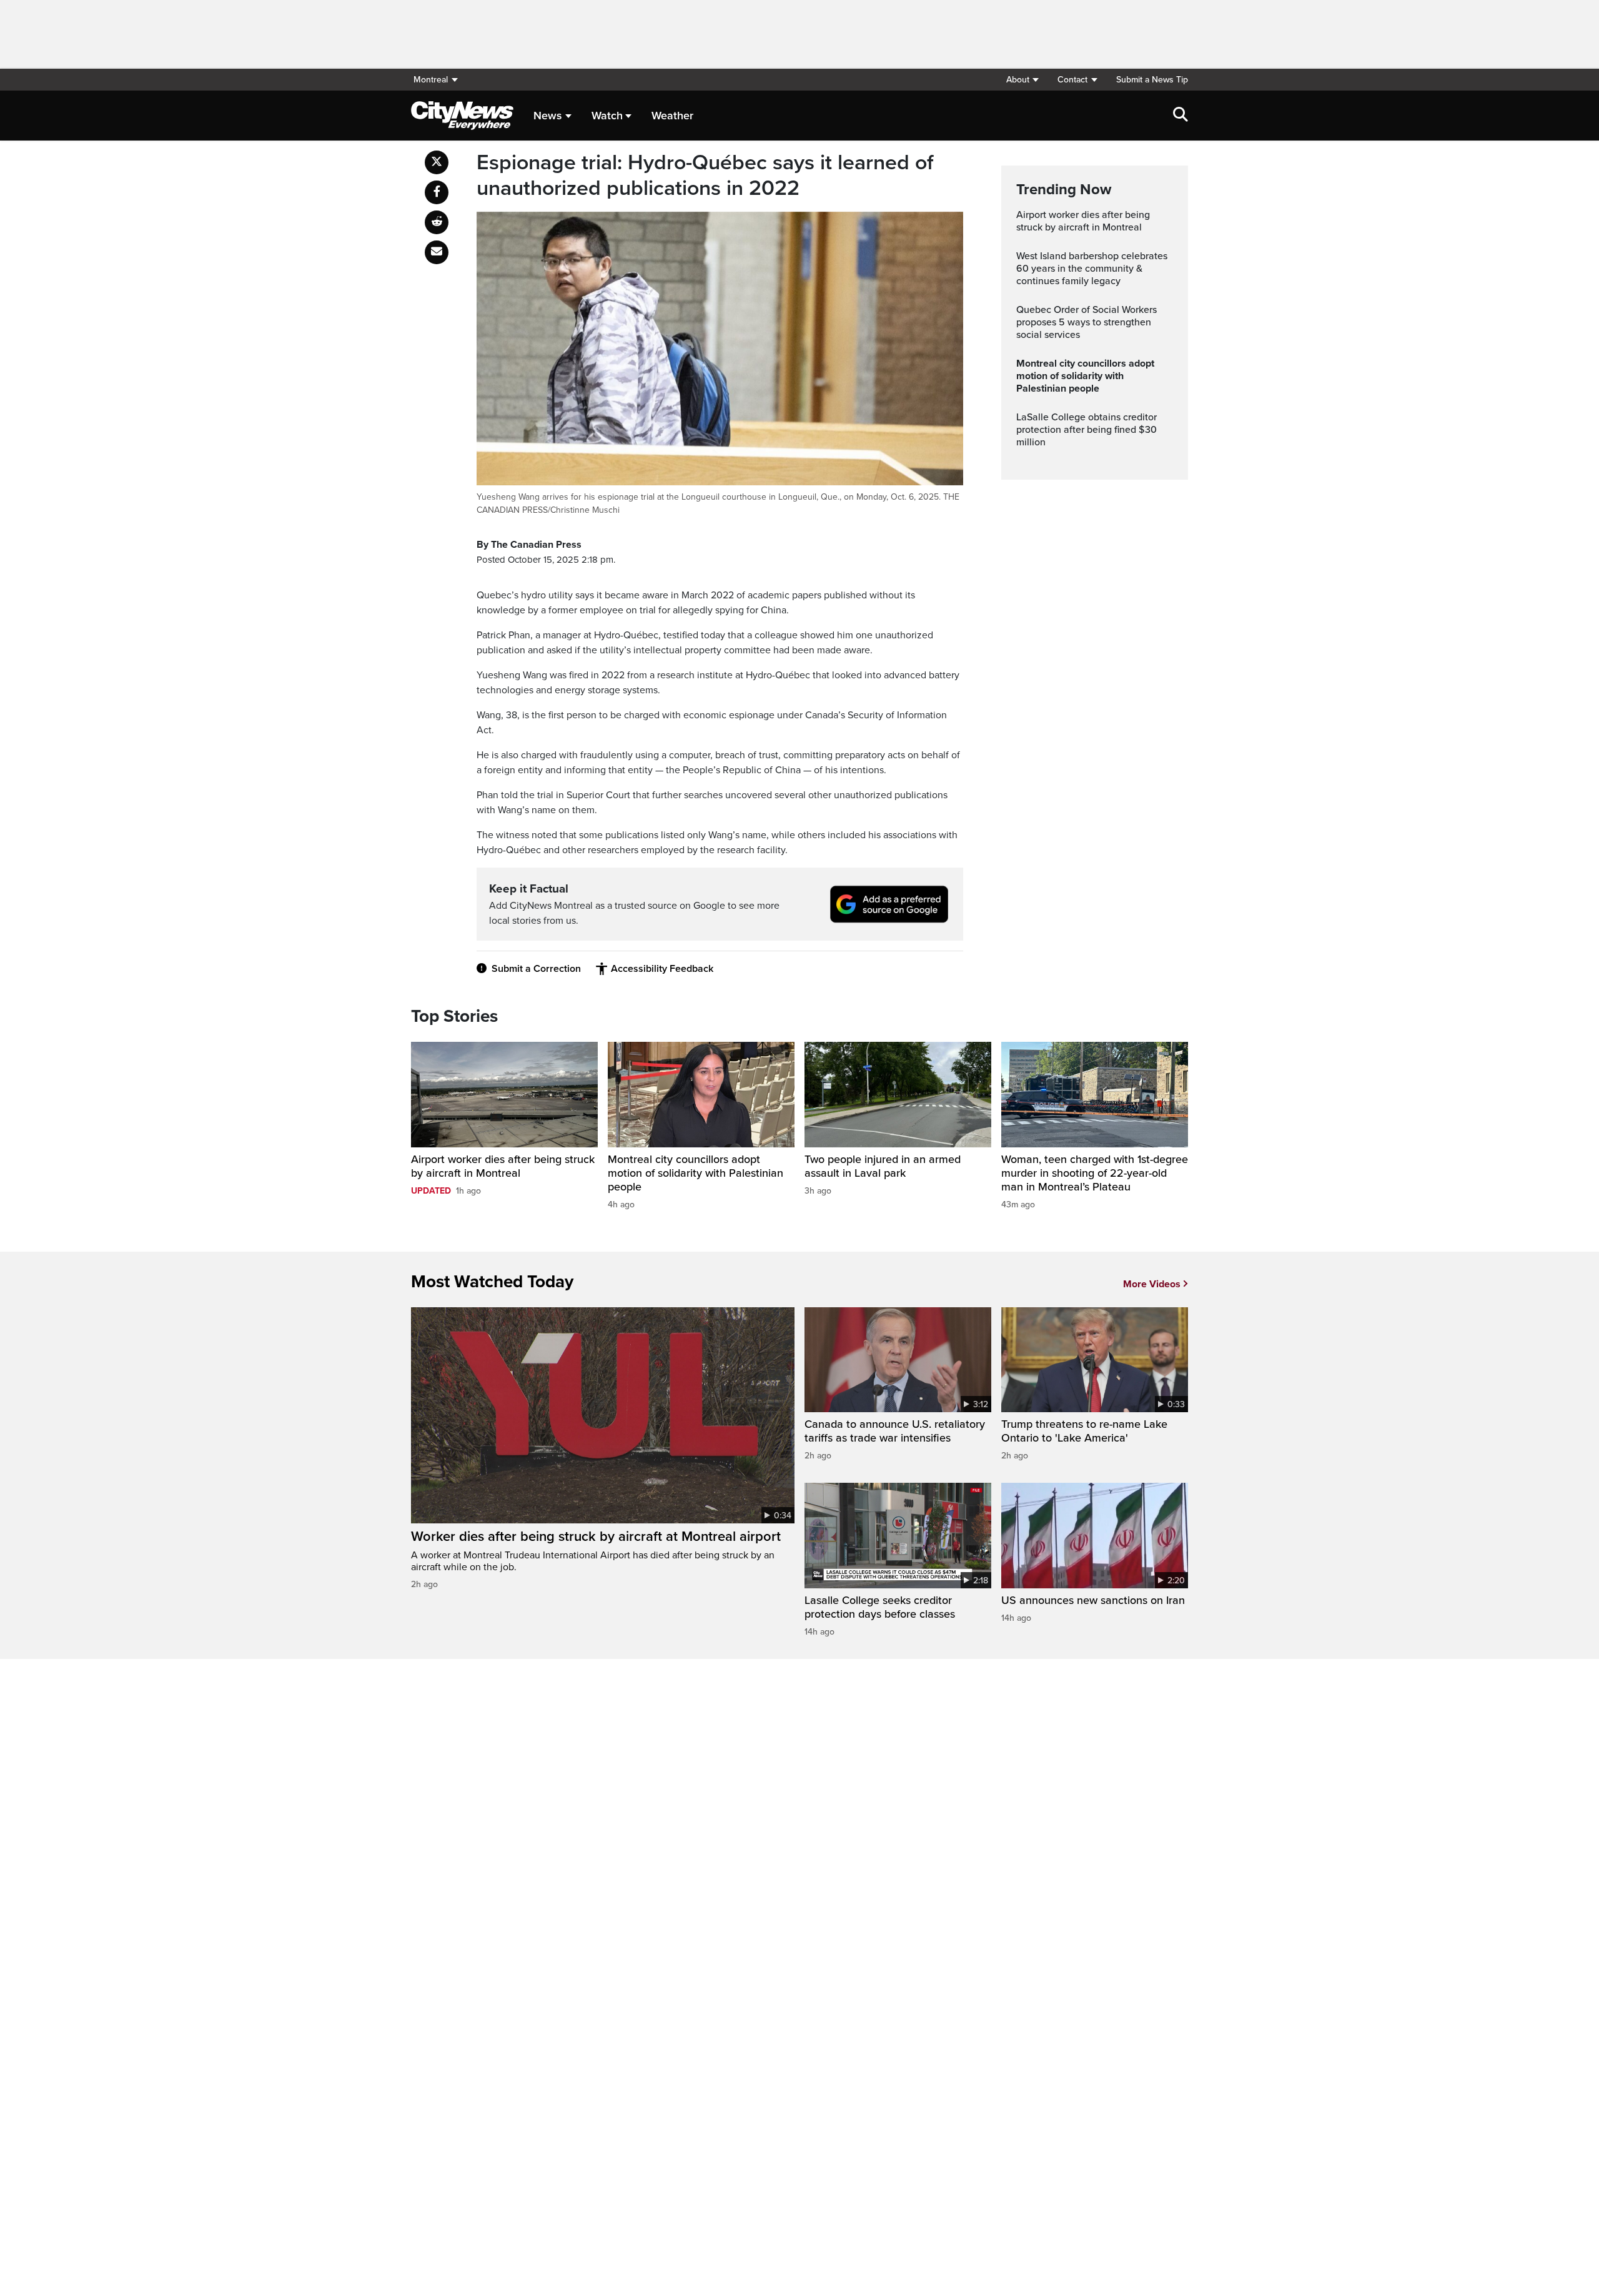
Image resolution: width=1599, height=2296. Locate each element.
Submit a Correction (536, 969)
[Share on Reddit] (437, 222)
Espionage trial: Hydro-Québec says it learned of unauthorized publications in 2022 (705, 176)
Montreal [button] (431, 80)
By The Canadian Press (529, 545)
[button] (1022, 80)
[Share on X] (437, 162)
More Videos (1152, 1284)
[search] (1181, 116)
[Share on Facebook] (437, 192)
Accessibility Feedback (662, 969)
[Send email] (437, 252)
